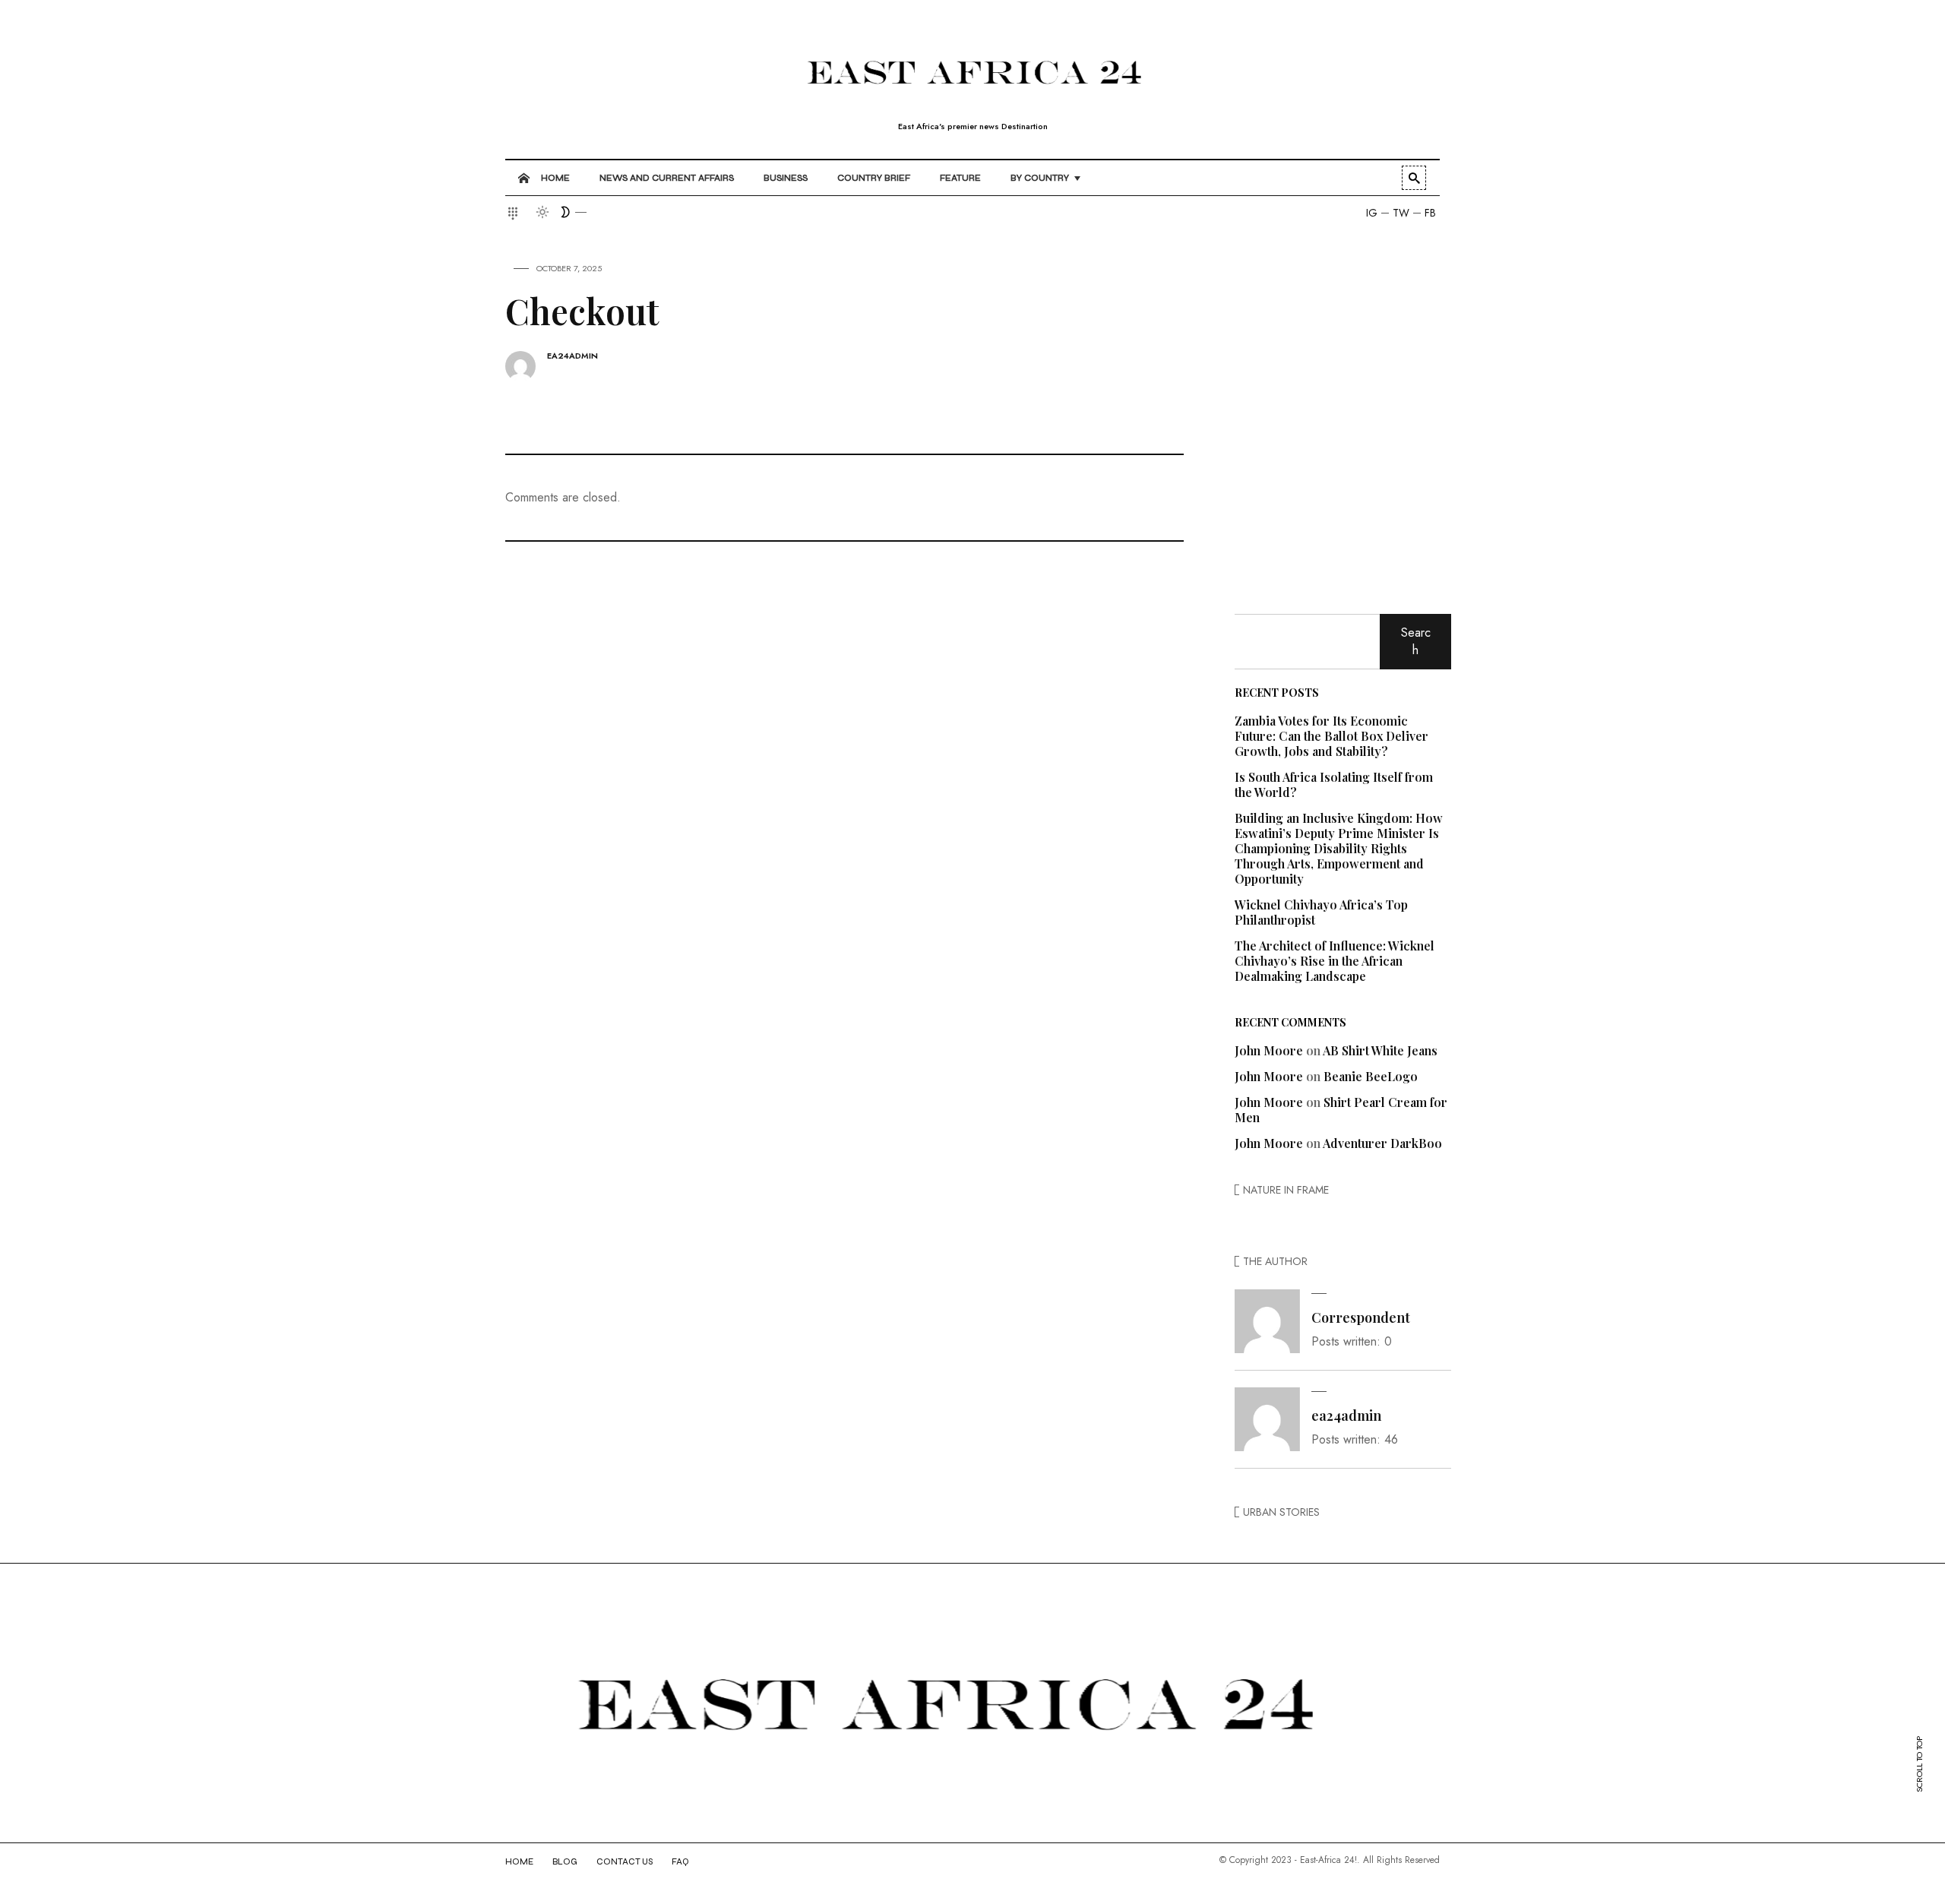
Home (519, 1862)
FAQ (680, 1862)
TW (1401, 213)
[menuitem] (546, 178)
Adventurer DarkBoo (1382, 1143)
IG (1372, 213)
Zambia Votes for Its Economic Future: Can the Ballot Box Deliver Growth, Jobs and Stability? (1331, 736)
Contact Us (625, 1862)
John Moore (1269, 1050)
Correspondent (1361, 1317)
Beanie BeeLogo (1371, 1076)
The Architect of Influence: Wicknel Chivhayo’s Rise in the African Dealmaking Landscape (1335, 961)
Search (1416, 641)
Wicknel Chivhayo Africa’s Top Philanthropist (1321, 912)
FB (1430, 213)
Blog (565, 1862)
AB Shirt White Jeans (1380, 1050)
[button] (515, 213)
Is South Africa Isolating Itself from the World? (1334, 784)
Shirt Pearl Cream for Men (1341, 1110)
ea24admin (572, 356)
